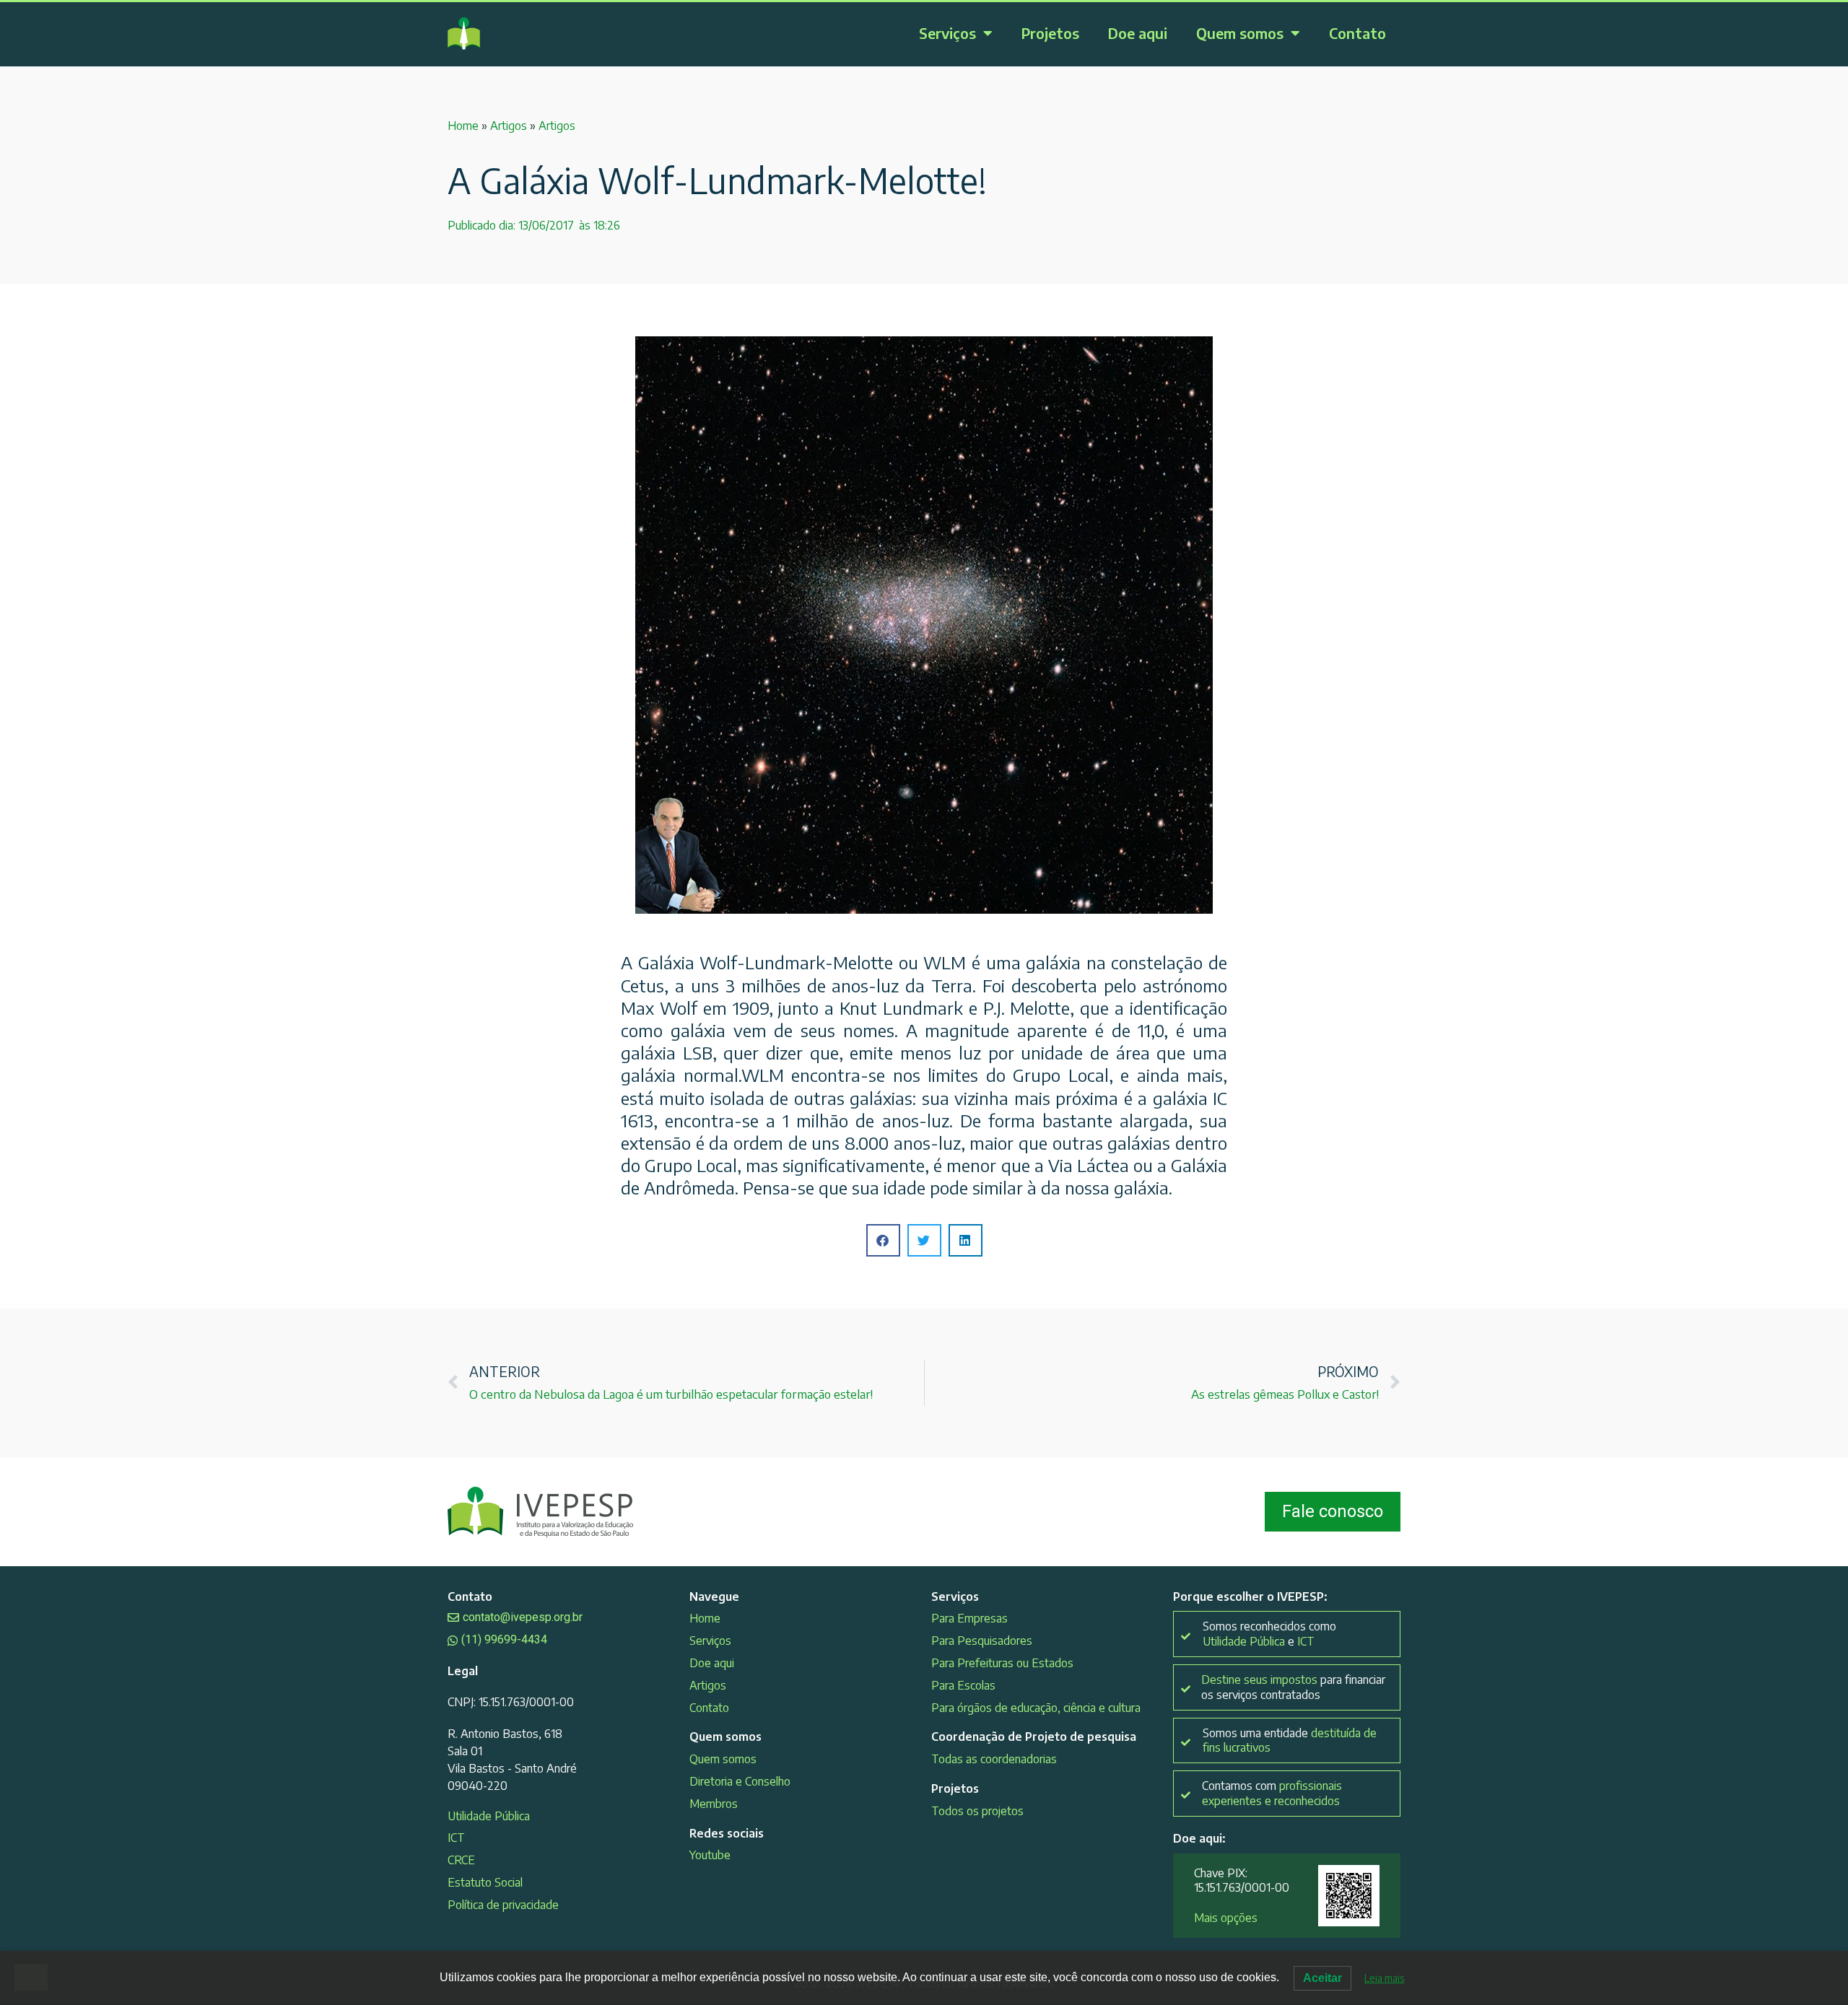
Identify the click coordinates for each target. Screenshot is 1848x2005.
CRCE (461, 1860)
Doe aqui (1138, 33)
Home (463, 126)
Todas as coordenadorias (994, 1759)
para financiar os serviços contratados (1293, 1687)
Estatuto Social (485, 1882)
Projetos (1050, 33)
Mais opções (1226, 1918)
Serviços (947, 33)
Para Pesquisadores (982, 1641)
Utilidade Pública (489, 1816)
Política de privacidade (503, 1905)
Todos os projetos (977, 1811)
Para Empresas (969, 1618)
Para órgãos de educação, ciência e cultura (1036, 1708)
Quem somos (1240, 33)
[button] (883, 1240)
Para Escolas (963, 1685)
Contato (1357, 33)
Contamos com (1272, 1793)
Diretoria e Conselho (740, 1781)
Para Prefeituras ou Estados (1002, 1663)
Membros (714, 1804)
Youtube (710, 1855)
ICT (456, 1838)
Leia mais (1384, 1978)
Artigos (509, 126)
